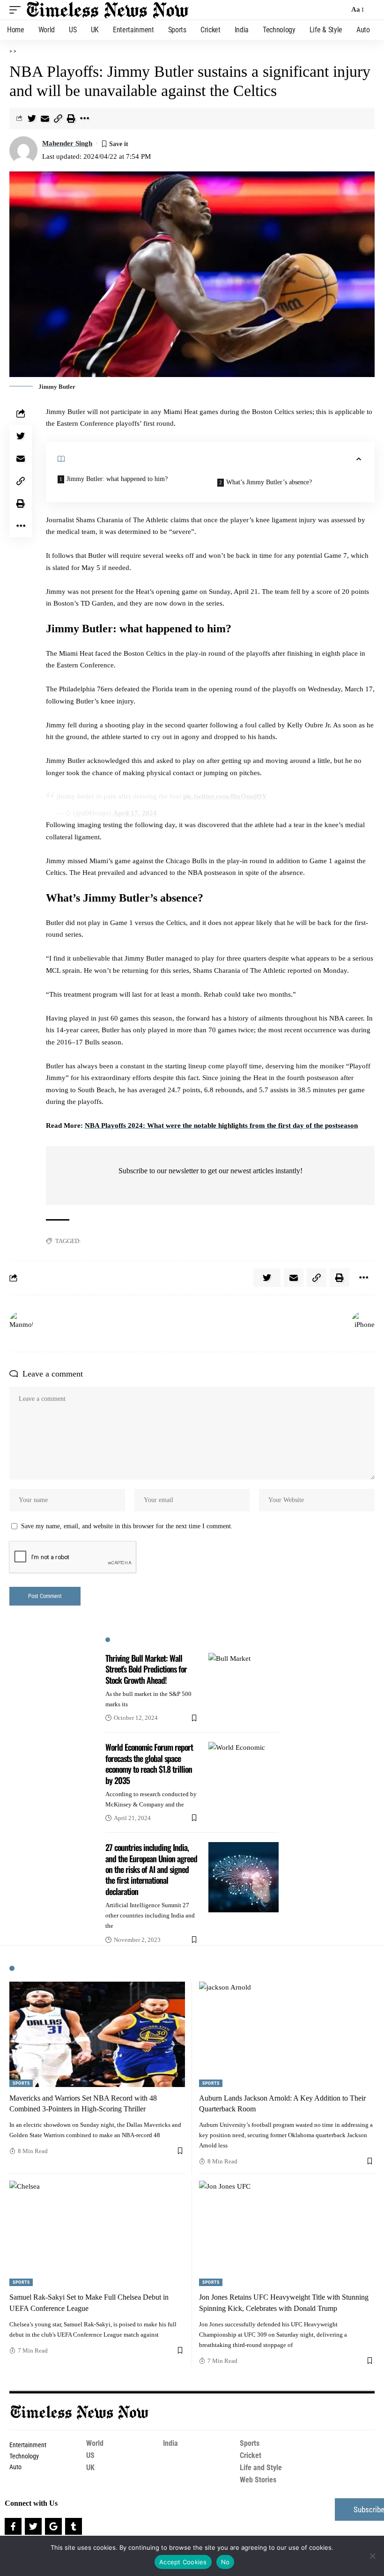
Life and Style (261, 2468)
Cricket (251, 2455)
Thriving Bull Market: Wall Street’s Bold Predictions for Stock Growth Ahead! (146, 1669)
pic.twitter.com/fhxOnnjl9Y (225, 796)
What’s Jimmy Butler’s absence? (269, 482)
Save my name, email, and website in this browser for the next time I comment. (127, 1526)
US (90, 2455)
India (170, 2443)
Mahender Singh (67, 143)
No (225, 2562)
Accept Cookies (183, 2562)
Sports (21, 2083)
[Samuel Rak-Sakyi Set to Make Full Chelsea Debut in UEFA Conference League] (97, 2233)
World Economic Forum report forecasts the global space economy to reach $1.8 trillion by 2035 (149, 1763)
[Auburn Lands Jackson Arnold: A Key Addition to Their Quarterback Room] (287, 2034)
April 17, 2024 (135, 813)
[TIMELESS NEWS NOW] (108, 10)
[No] (372, 2556)
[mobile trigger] (17, 10)
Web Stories (258, 2480)
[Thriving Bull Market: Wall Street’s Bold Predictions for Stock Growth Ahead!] (244, 1688)
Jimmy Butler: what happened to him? (117, 479)
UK (90, 2468)
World (95, 2443)
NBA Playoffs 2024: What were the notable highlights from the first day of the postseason (221, 1125)
